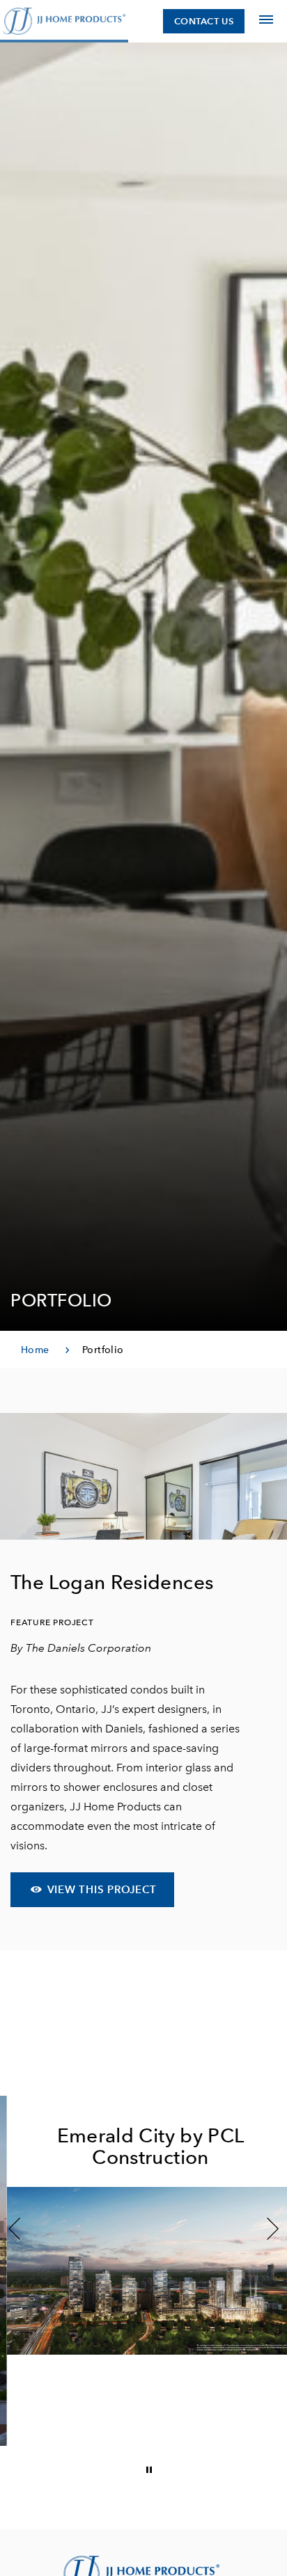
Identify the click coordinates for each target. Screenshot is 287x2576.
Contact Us (204, 21)
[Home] (64, 21)
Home (35, 1350)
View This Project (100, 1889)
